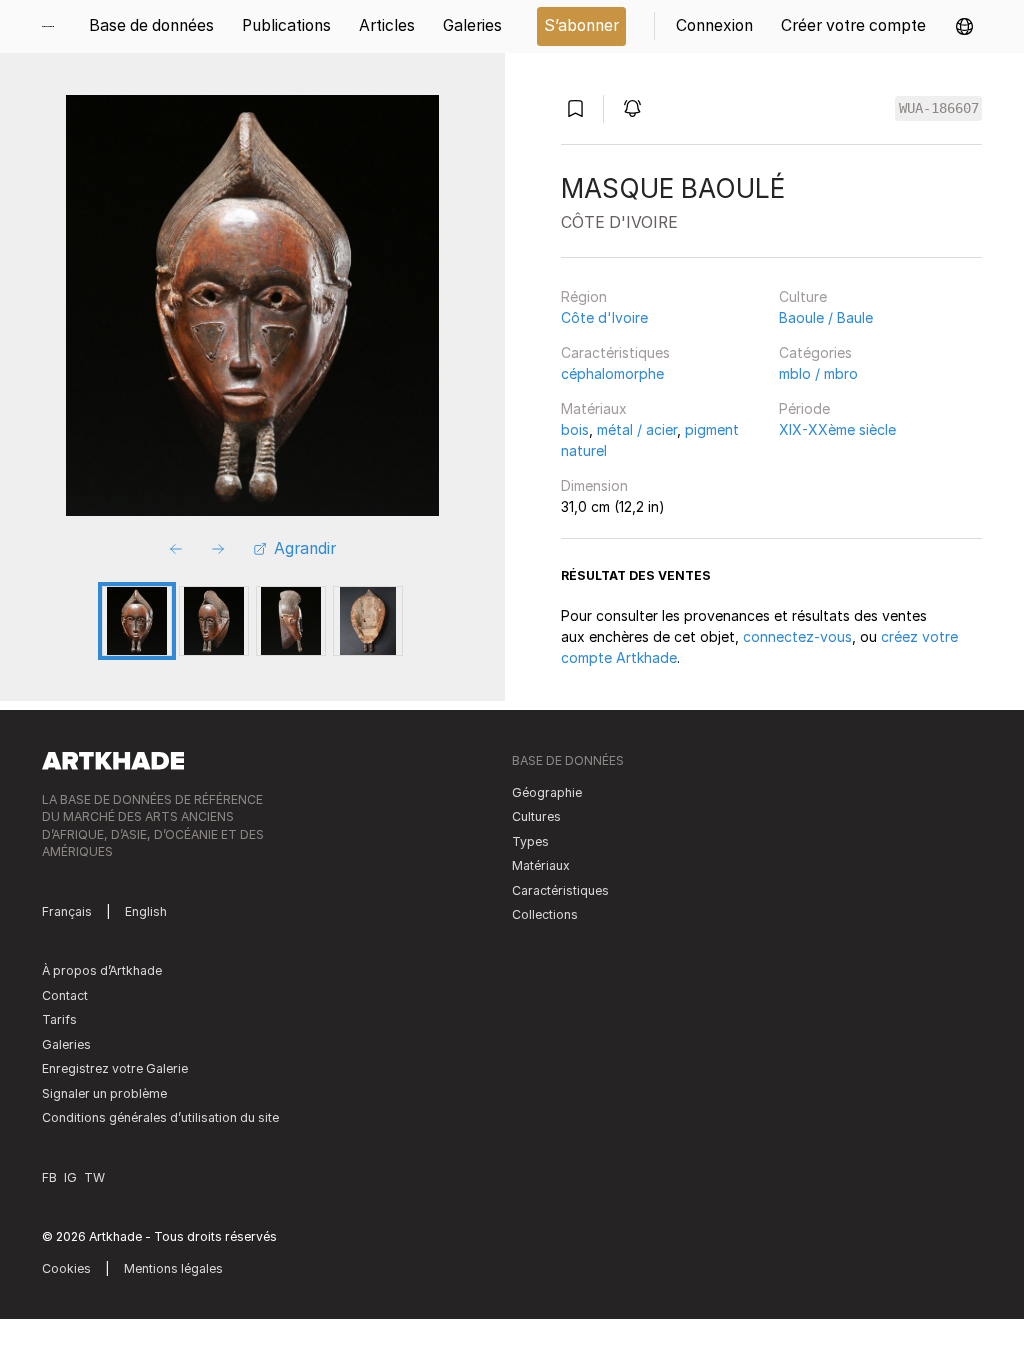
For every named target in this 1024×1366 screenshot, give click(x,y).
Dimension (594, 485)
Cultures (536, 816)
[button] (964, 26)
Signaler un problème (104, 1093)
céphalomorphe (612, 373)
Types (530, 841)
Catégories (815, 352)
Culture (803, 296)
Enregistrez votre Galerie (115, 1068)
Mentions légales (173, 1268)
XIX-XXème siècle (837, 429)
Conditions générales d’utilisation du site (160, 1117)
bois (575, 429)
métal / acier (637, 429)
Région (584, 296)
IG (70, 1177)
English (146, 911)
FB (49, 1177)
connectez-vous (797, 636)
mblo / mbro (818, 373)
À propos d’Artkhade (102, 970)
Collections (545, 914)
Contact (65, 995)
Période (804, 408)
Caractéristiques (615, 352)
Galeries (66, 1044)
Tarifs (59, 1019)
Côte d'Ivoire (604, 317)
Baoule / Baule (826, 317)
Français (67, 911)
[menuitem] (55, 26)
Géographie (547, 792)
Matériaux (594, 408)
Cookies (66, 1268)
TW (94, 1177)
